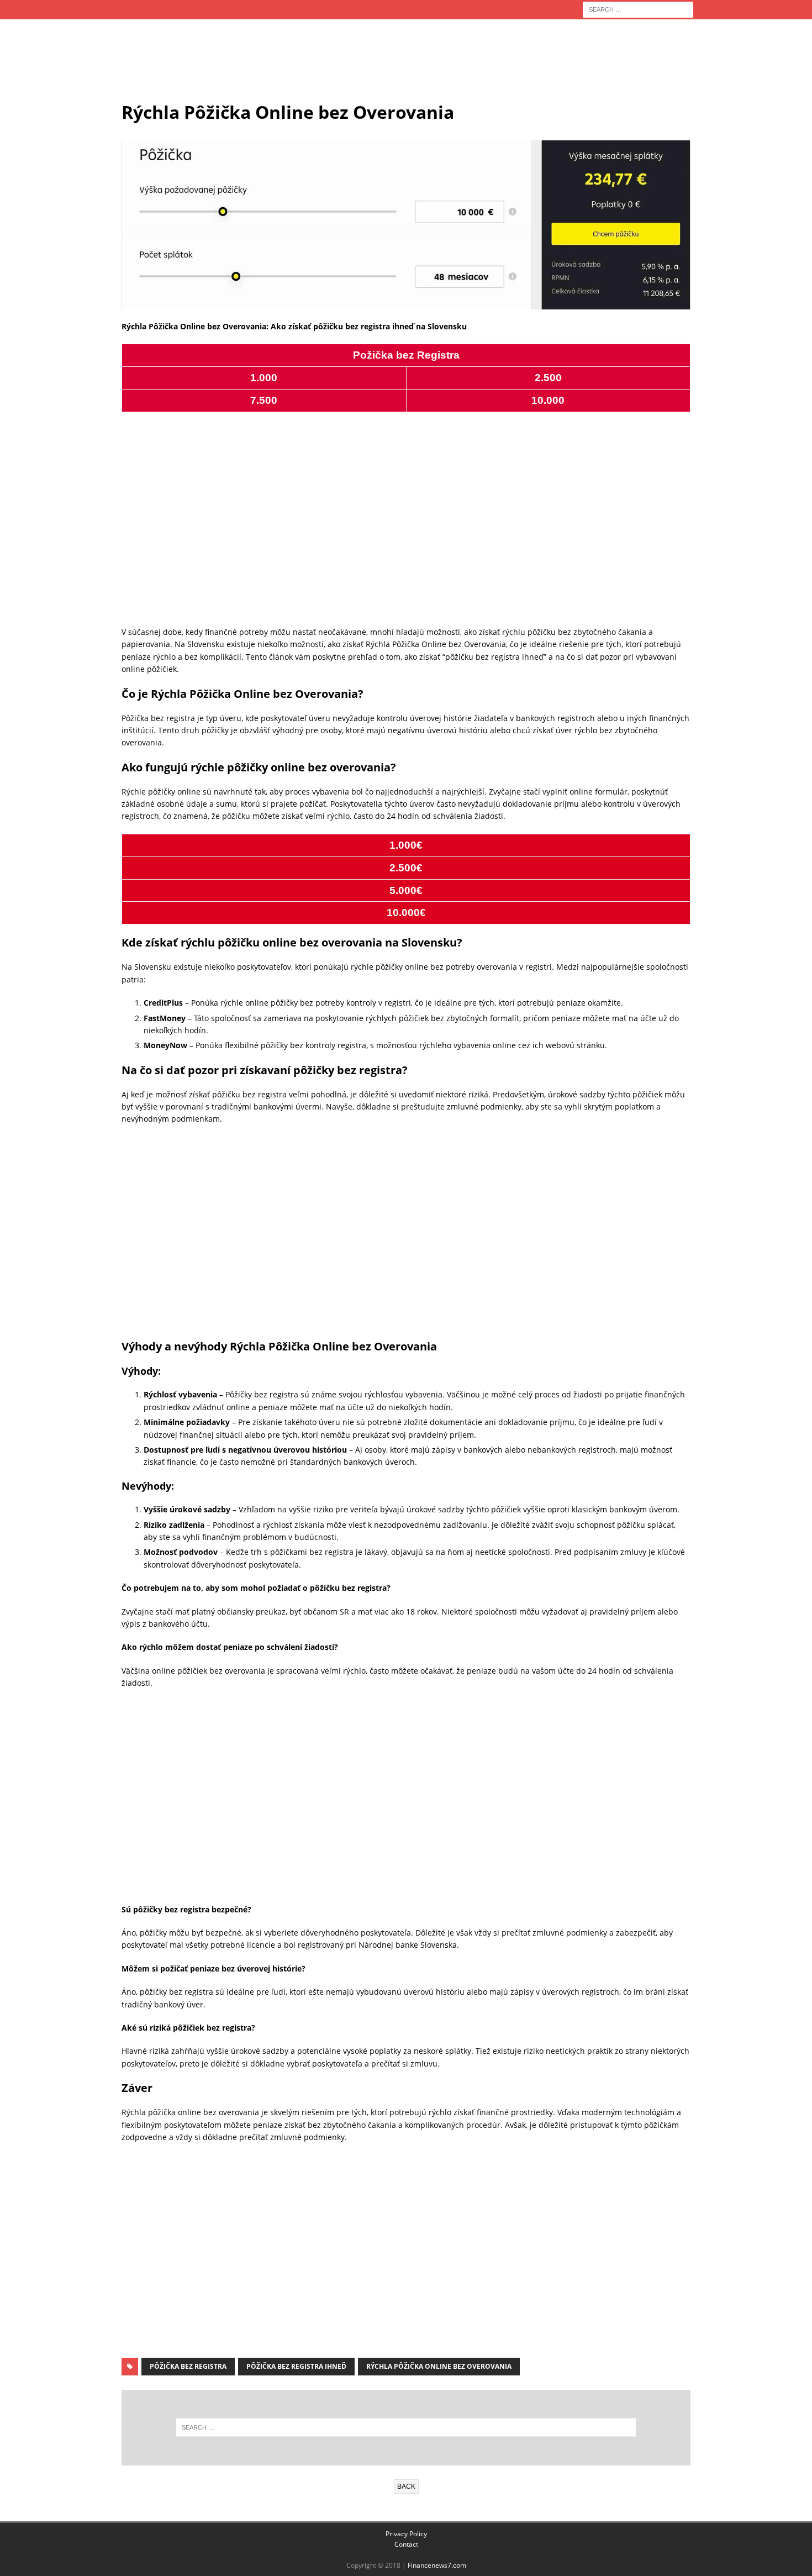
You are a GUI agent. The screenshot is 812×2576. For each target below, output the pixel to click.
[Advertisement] (406, 65)
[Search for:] (638, 9)
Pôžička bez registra (188, 2366)
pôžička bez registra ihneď (296, 2366)
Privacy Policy (406, 2534)
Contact (406, 2544)
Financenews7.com (437, 2565)
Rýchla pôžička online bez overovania (439, 2366)
